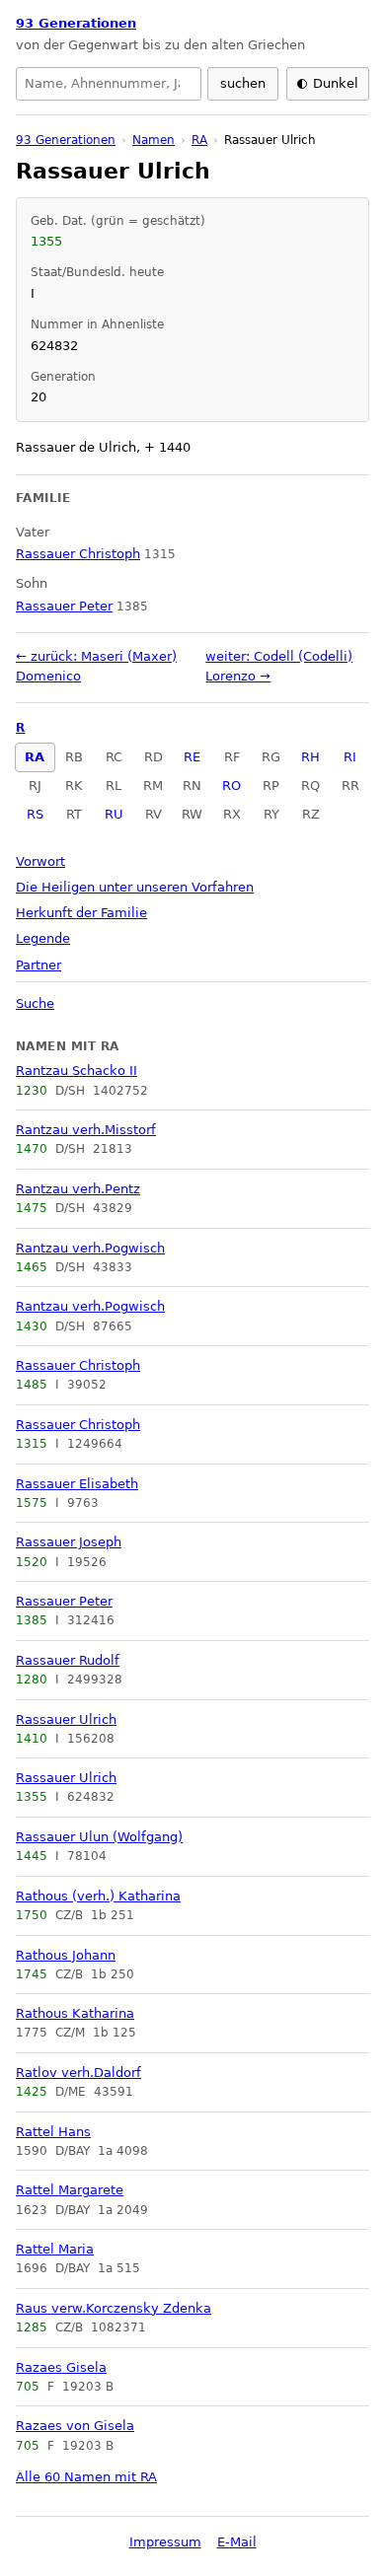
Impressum (165, 2542)
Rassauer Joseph (69, 1542)
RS (35, 814)
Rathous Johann (66, 1955)
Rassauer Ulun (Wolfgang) (99, 1837)
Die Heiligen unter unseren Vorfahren (135, 887)
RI (350, 757)
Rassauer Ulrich (66, 1719)
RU (114, 814)
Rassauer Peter (64, 1601)
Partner (38, 965)
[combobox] (109, 84)
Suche (35, 1003)
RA (35, 757)
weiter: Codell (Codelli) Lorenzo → (279, 666)
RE (192, 757)
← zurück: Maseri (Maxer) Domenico (96, 666)
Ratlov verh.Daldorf (78, 2073)
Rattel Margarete (70, 2190)
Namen (154, 140)
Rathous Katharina (75, 2013)
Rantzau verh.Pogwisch (90, 1248)
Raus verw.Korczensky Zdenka (114, 2308)
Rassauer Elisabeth (77, 1484)
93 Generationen (76, 23)
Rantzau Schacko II (77, 1071)
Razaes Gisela (61, 2367)
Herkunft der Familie (81, 913)
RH (310, 757)
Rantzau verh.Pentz (78, 1189)
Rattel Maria (55, 2249)
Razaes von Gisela (75, 2426)
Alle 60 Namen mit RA (86, 2477)
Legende (43, 938)
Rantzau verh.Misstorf (86, 1130)
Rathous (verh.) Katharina (98, 1896)
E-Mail (237, 2542)
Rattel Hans (53, 2132)
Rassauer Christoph (78, 1365)
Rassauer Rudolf (68, 1660)
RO (231, 786)
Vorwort (40, 861)
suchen (243, 83)
